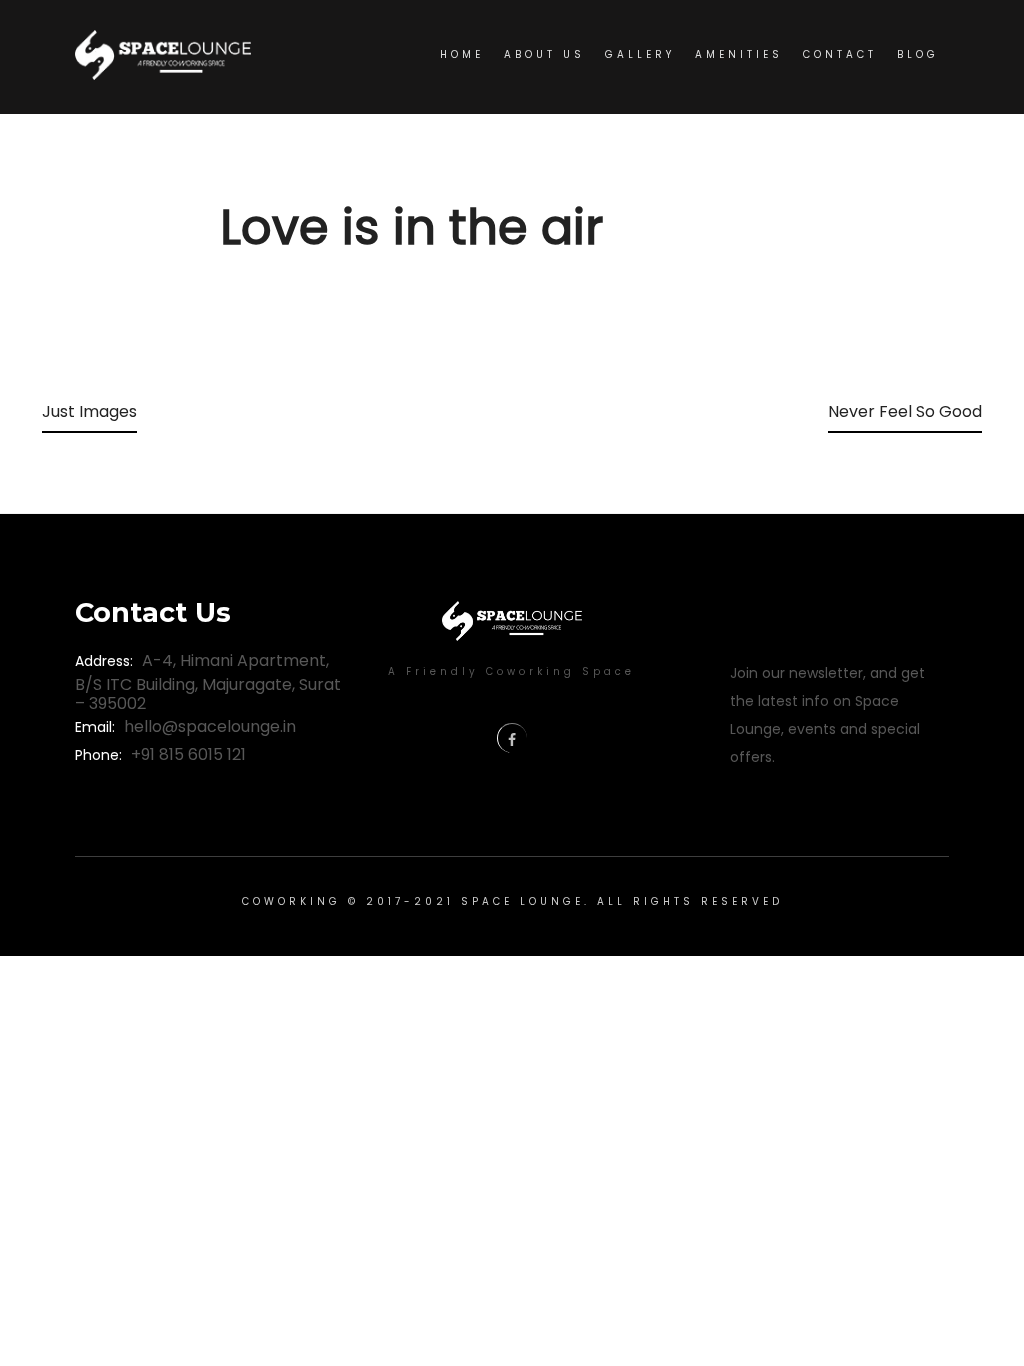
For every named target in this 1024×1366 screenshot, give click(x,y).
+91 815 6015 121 (188, 754)
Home (462, 54)
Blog (918, 54)
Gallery (640, 54)
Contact (840, 54)
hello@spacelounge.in (210, 726)
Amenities (739, 54)
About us (544, 54)
